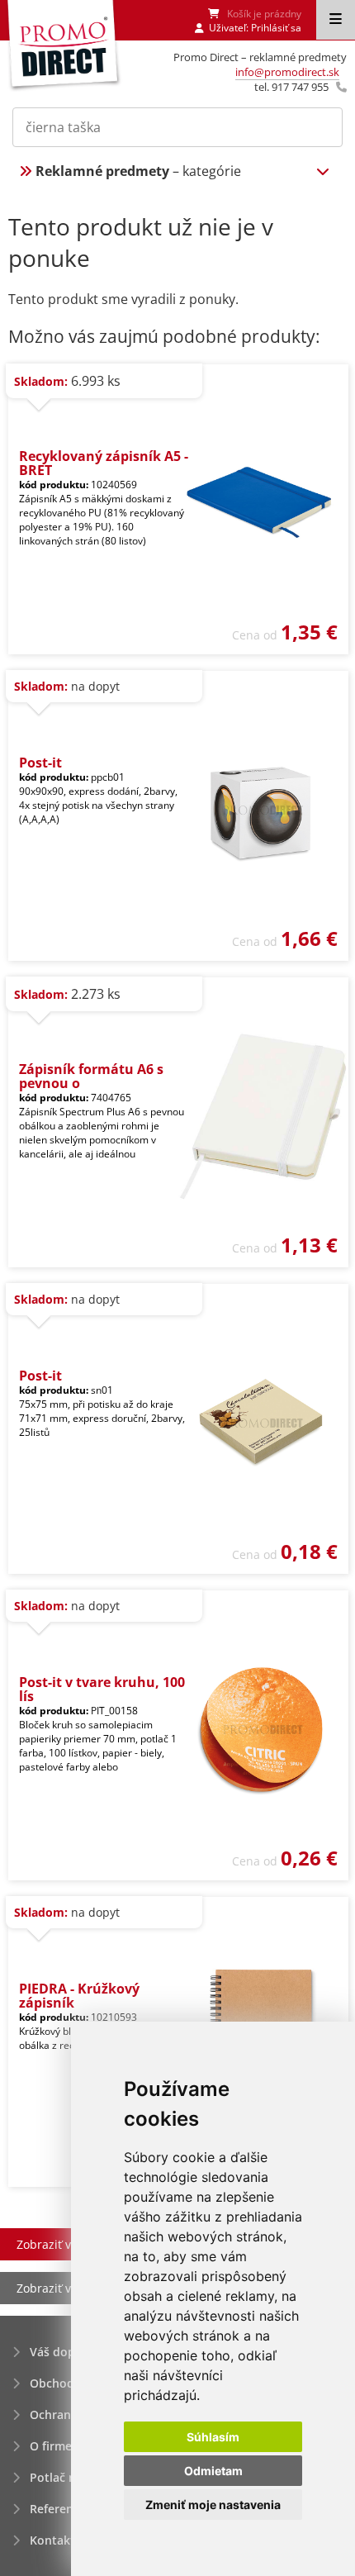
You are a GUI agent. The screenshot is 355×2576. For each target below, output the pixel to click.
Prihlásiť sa (276, 28)
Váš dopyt (58, 2352)
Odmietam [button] (213, 2471)
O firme (51, 2446)
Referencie (59, 2509)
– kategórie (138, 171)
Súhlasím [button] (213, 2437)
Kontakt (52, 2540)
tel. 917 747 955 (291, 87)
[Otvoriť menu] (336, 20)
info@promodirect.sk (287, 72)
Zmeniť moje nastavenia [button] (213, 2505)
